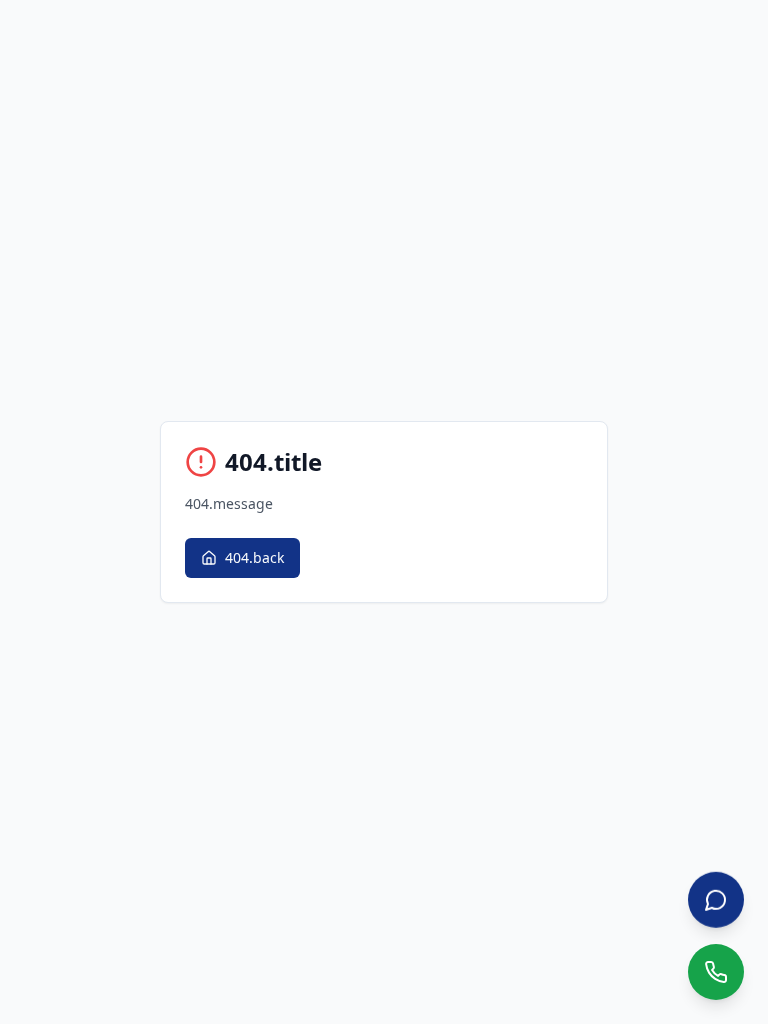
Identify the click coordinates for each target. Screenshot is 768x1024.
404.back (254, 557)
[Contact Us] (716, 900)
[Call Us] (716, 972)
